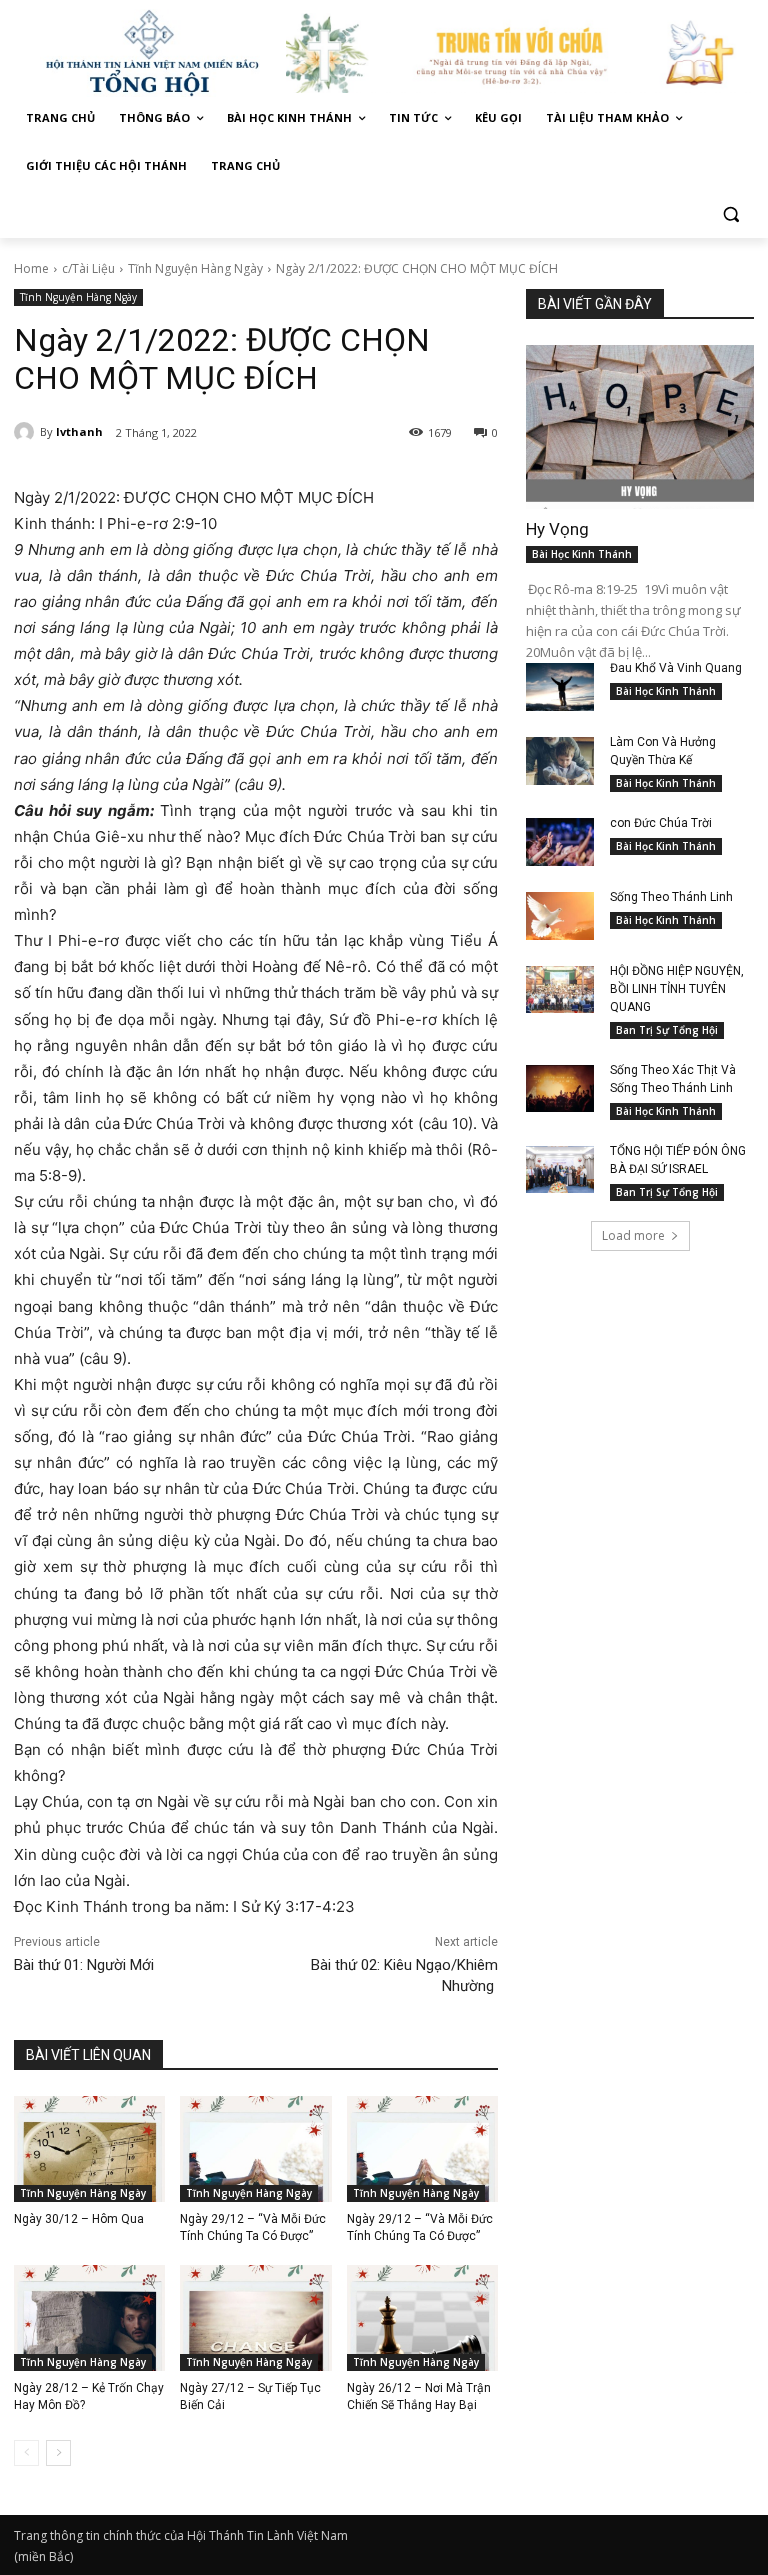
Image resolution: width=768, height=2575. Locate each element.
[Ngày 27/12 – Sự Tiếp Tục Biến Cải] (255, 2318)
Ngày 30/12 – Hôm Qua (79, 2219)
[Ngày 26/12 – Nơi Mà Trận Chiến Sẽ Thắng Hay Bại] (422, 2318)
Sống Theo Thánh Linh (671, 897)
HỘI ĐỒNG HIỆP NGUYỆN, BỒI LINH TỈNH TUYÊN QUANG (677, 989)
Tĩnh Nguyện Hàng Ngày (195, 268)
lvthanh (79, 431)
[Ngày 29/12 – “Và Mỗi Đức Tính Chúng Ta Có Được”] (255, 2149)
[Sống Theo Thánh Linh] (560, 916)
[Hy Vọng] (640, 427)
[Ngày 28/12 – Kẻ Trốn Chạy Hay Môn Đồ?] (89, 2318)
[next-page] (58, 2453)
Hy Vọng (559, 529)
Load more (633, 1235)
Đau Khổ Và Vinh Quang (677, 668)
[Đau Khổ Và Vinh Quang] (560, 687)
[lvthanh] (27, 432)
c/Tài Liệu (88, 268)
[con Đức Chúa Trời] (560, 842)
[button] (730, 214)
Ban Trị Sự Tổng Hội (667, 1030)
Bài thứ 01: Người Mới (84, 1965)
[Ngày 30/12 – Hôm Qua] (89, 2149)
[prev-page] (26, 2453)
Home (31, 268)
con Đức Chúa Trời (661, 823)
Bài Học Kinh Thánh (582, 554)
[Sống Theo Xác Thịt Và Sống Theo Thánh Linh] (560, 1089)
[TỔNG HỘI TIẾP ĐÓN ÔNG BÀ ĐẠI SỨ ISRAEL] (560, 1170)
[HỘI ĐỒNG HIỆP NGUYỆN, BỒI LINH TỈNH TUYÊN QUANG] (560, 990)
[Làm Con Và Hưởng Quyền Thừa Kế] (560, 761)
